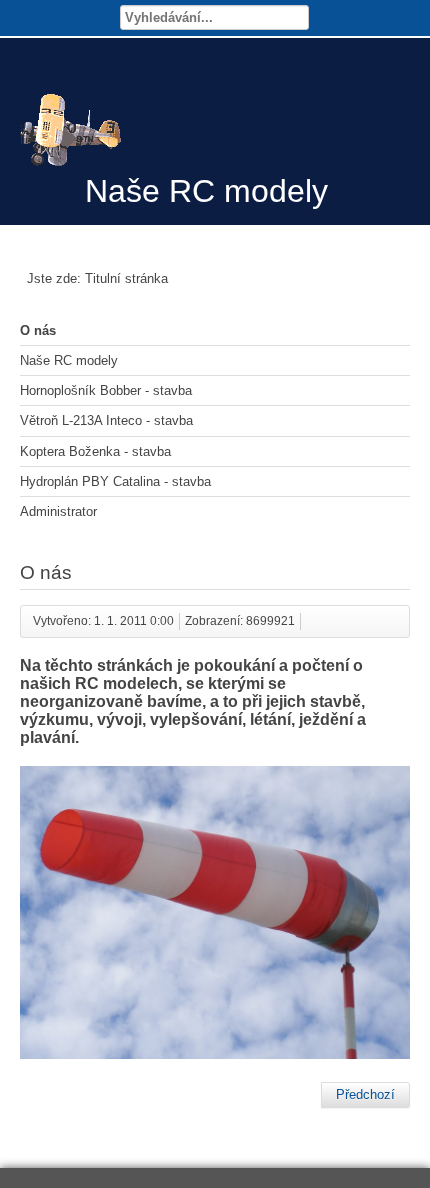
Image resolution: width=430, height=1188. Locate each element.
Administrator (58, 511)
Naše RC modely (69, 360)
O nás (38, 330)
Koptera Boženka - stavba (95, 451)
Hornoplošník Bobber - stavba (106, 390)
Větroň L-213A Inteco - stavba (106, 420)
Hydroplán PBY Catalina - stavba (115, 481)
